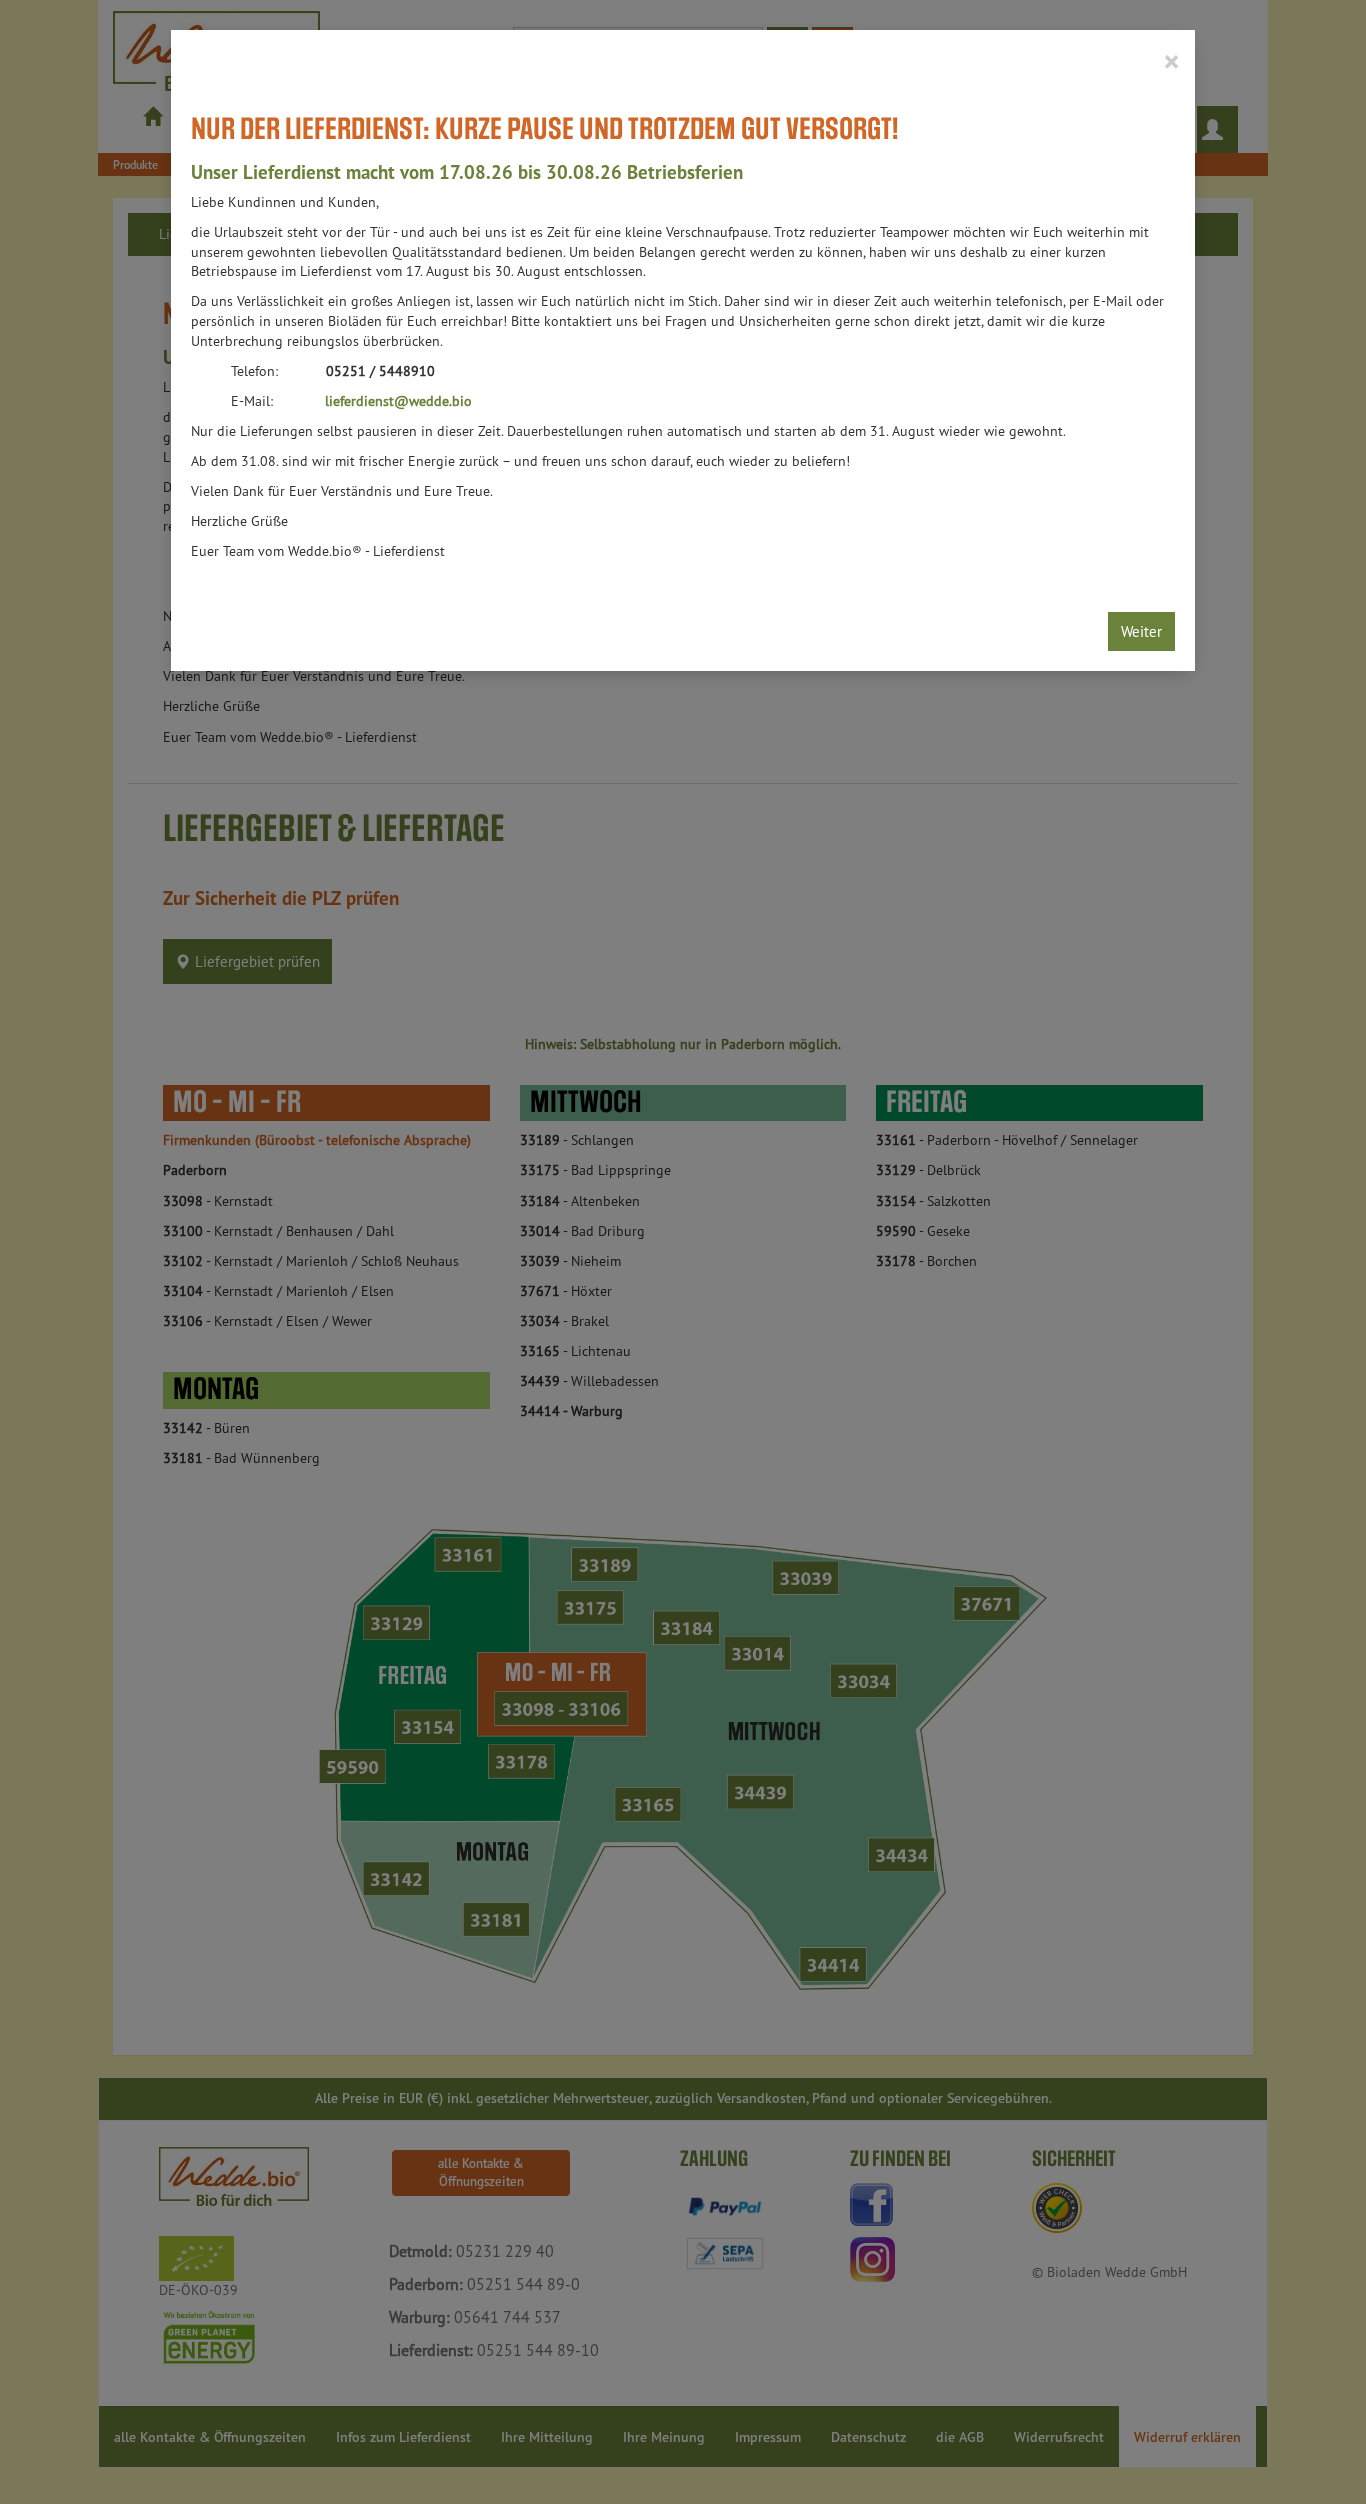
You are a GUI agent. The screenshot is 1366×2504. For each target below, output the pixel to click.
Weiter (1141, 631)
